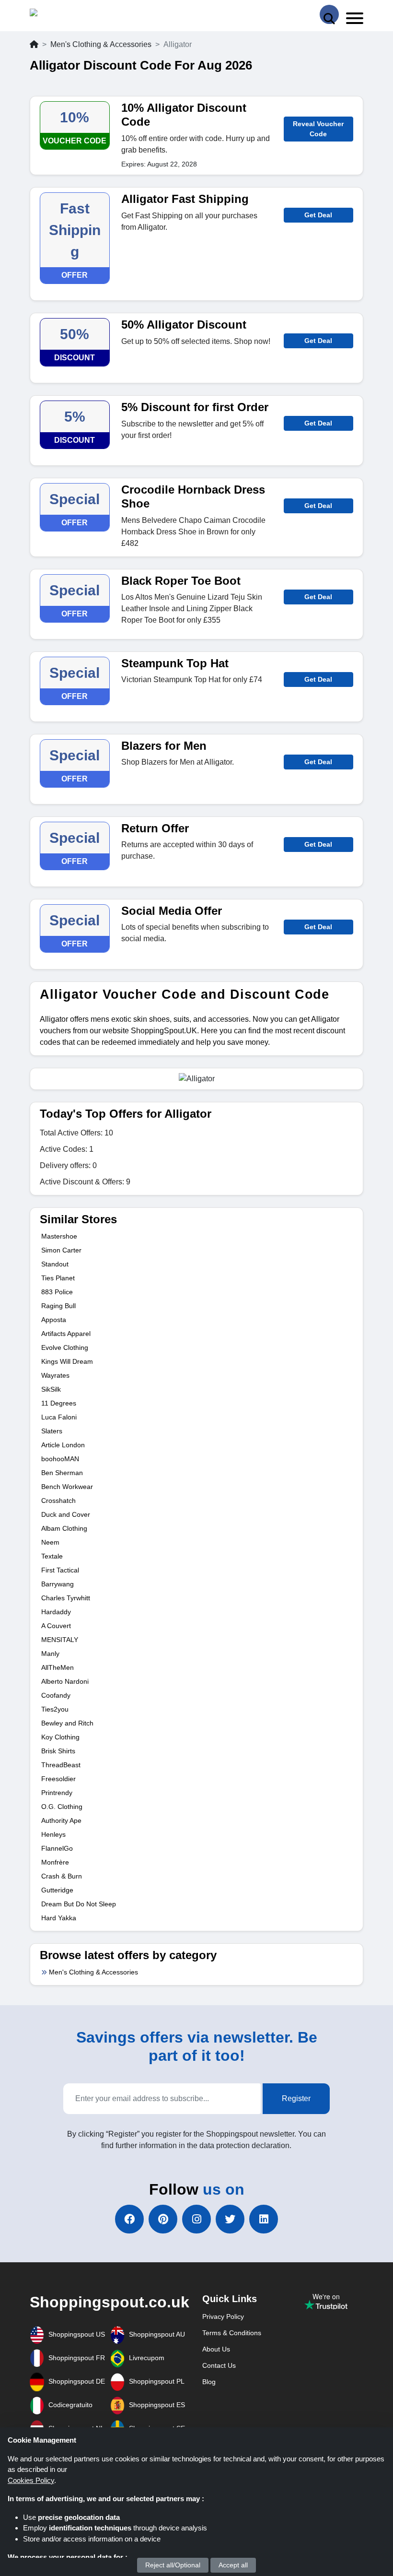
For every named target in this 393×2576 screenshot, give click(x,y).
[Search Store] (329, 14)
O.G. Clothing (62, 1807)
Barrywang (58, 1584)
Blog (209, 2382)
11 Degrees (59, 1403)
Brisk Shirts (58, 1751)
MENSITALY (60, 1640)
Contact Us (219, 2365)
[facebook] (129, 2219)
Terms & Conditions (232, 2333)
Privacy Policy (223, 2316)
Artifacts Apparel (66, 1334)
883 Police (57, 1292)
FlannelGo (57, 1848)
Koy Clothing (60, 1737)
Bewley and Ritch (67, 1723)
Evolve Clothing (65, 1347)
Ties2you (55, 1709)
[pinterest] (163, 2219)
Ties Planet (58, 1278)
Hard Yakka (59, 1918)
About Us (216, 2349)
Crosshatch (58, 1501)
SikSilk (51, 1389)
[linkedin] (264, 2219)
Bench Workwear (67, 1487)
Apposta (54, 1320)
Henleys (53, 1834)
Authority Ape (61, 1820)
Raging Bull (58, 1306)
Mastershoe (59, 1236)
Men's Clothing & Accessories (101, 44)
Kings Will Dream (67, 1361)
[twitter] (230, 2219)
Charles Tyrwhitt (66, 1598)
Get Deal (318, 215)
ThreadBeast (61, 1765)
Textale (52, 1556)
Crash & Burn (62, 1876)
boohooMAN (60, 1459)
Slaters (52, 1431)
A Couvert (56, 1626)
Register (296, 2098)
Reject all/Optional (173, 2565)
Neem (50, 1542)
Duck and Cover (66, 1514)
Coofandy (56, 1695)
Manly (50, 1654)
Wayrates (55, 1375)
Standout (55, 1264)
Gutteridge (57, 1890)
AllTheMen (58, 1667)
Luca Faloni (59, 1417)
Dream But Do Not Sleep (79, 1904)
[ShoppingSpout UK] (67, 15)
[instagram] (196, 2219)
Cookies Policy (31, 2480)
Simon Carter (61, 1250)
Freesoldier (58, 1779)
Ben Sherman (62, 1473)
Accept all (233, 2565)
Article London (63, 1445)
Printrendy (57, 1793)
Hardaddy (56, 1612)
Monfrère (55, 1862)
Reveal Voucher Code (318, 129)
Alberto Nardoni (65, 1681)
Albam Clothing (64, 1528)
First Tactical (60, 1570)
